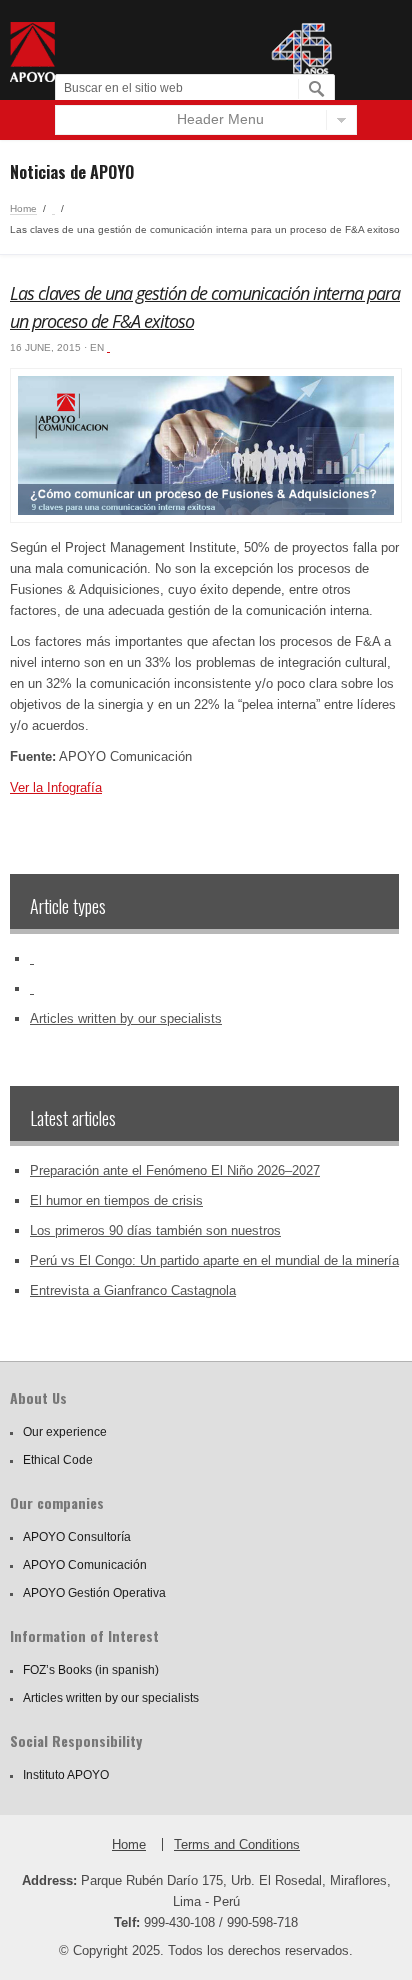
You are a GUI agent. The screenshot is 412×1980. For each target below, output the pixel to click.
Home (23, 208)
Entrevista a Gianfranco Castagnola (133, 1290)
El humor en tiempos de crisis (116, 1200)
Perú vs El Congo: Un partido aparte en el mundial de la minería (214, 1260)
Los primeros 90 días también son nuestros (155, 1230)
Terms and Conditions (237, 1844)
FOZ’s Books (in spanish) (91, 1670)
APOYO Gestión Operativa (94, 1593)
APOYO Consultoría (77, 1537)
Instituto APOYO (66, 1775)
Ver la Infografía (56, 787)
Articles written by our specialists (126, 1018)
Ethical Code (58, 1460)
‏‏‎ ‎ (53, 208)
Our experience (65, 1432)
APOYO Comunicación (85, 1565)
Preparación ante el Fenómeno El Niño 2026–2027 (175, 1170)
